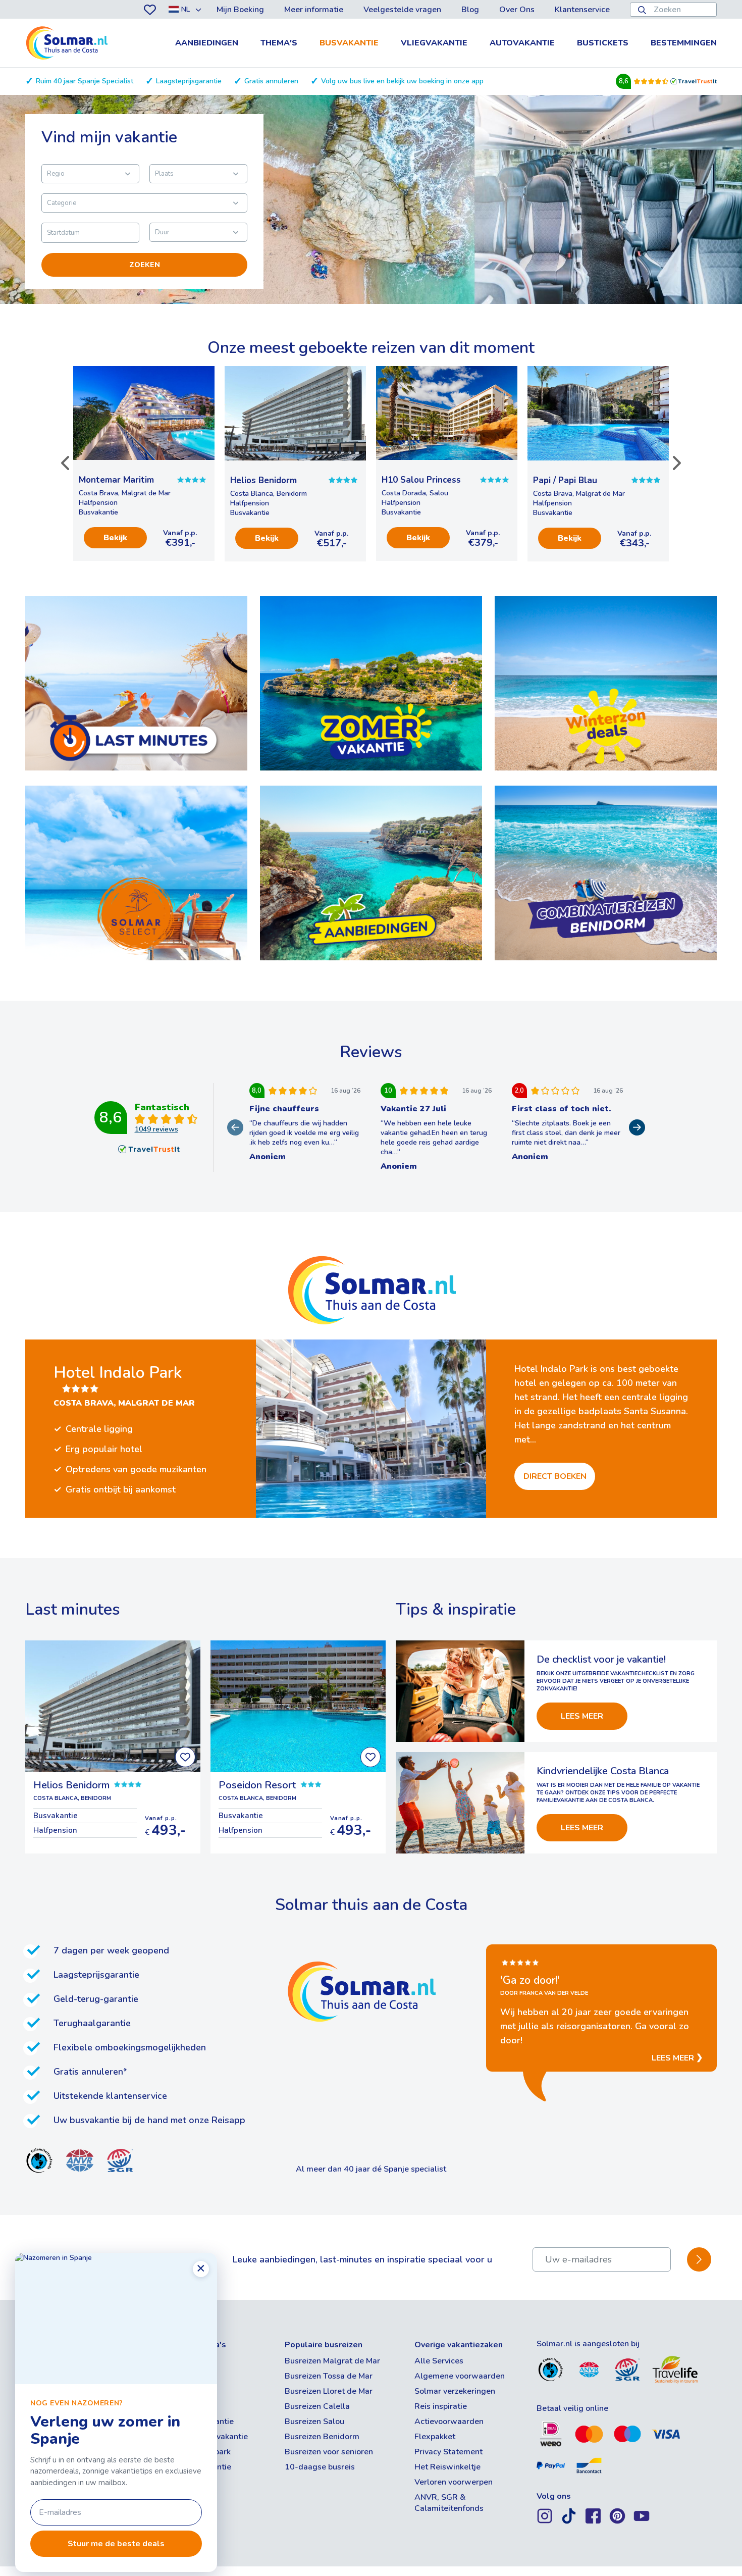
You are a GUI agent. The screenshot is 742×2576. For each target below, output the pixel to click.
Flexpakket (435, 2437)
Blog (470, 10)
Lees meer (582, 1716)
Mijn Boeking (240, 10)
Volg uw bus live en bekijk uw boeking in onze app (402, 81)
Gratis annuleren (271, 81)
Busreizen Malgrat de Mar (332, 2361)
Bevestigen (699, 2260)
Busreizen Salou (314, 2422)
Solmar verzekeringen (455, 2391)
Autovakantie (522, 43)
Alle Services (439, 2361)
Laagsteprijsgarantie (189, 81)
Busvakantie (349, 43)
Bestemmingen (684, 43)
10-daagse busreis (320, 2467)
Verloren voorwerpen (454, 2482)
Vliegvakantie (434, 43)
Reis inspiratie (441, 2406)
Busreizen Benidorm (322, 2437)
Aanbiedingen (207, 43)
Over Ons (517, 10)
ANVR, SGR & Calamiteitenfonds (449, 2503)
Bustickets (603, 43)
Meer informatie (314, 10)
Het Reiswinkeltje (447, 2467)
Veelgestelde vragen (402, 10)
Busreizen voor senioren (329, 2452)
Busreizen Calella (317, 2406)
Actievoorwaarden (449, 2422)
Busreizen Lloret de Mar (329, 2391)
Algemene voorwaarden (460, 2376)
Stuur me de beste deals (116, 2544)
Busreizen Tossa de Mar (329, 2376)
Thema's (279, 43)
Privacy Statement (448, 2452)
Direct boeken (555, 1476)
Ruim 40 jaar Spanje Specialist (85, 81)
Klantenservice (582, 10)
